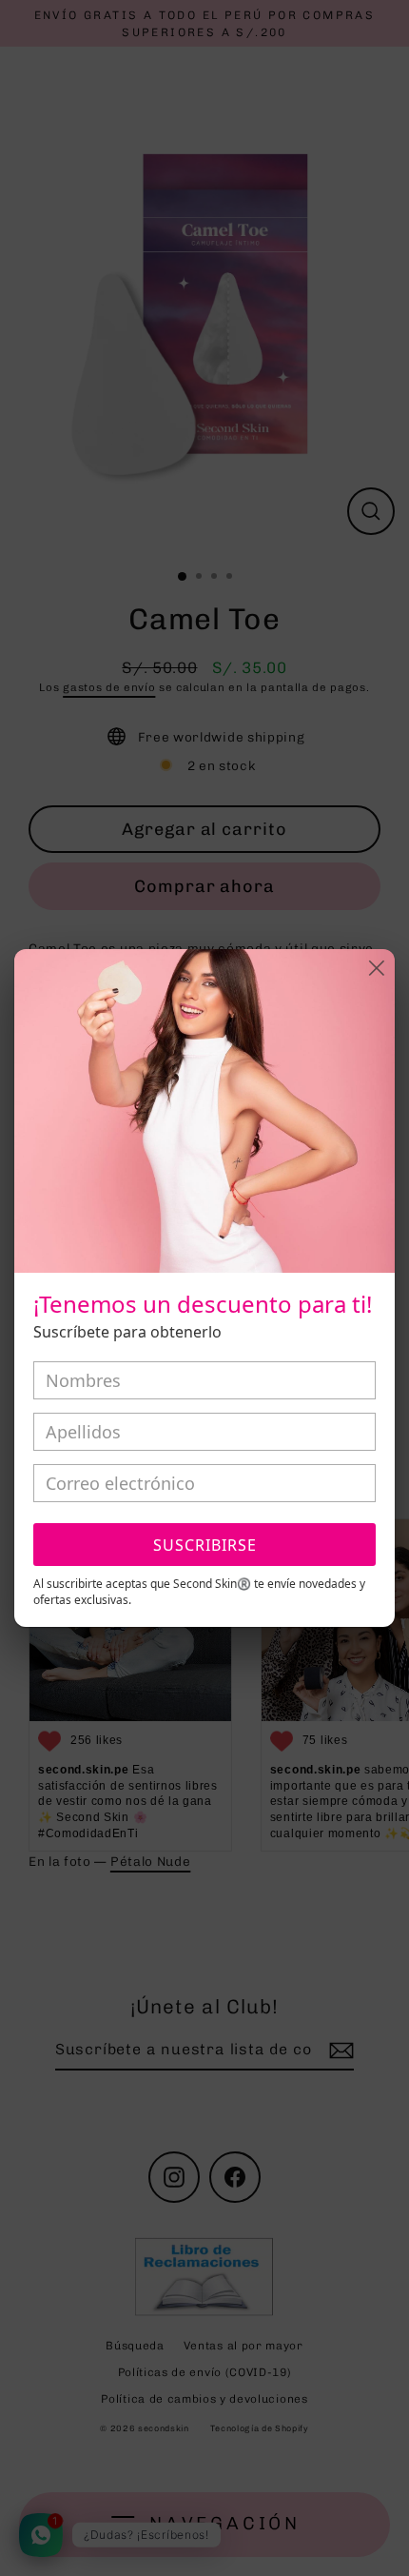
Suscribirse (205, 1545)
